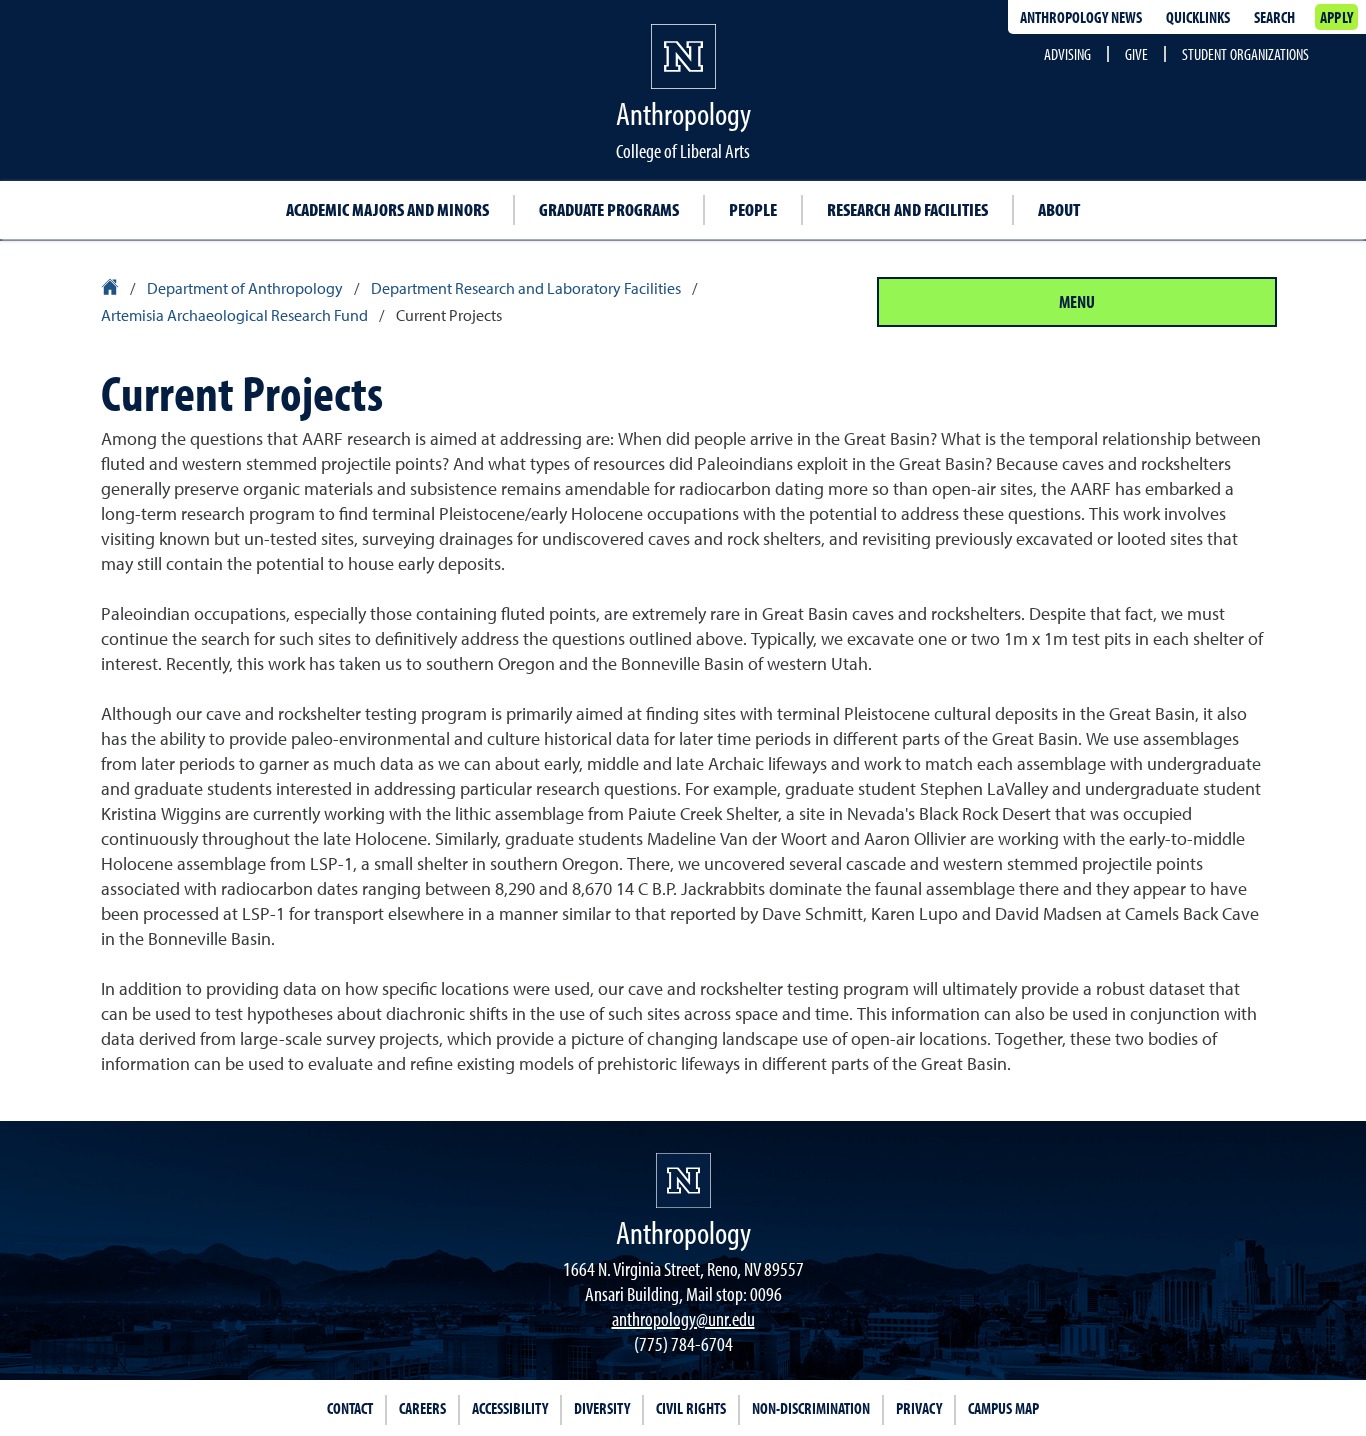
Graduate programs (609, 209)
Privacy (919, 1408)
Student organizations (1245, 54)
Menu (1077, 301)
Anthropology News (1081, 17)
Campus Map (1003, 1408)
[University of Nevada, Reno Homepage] (683, 1180)
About (1059, 209)
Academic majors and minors (387, 209)
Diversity (602, 1408)
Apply (1336, 17)
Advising (1067, 54)
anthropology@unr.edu (683, 1318)
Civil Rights (691, 1408)
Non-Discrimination (811, 1408)
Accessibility (510, 1408)
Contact (350, 1408)
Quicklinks (1198, 17)
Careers (422, 1408)
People (753, 209)
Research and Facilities (907, 209)
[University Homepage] (111, 290)
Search (1274, 17)
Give (1136, 54)
